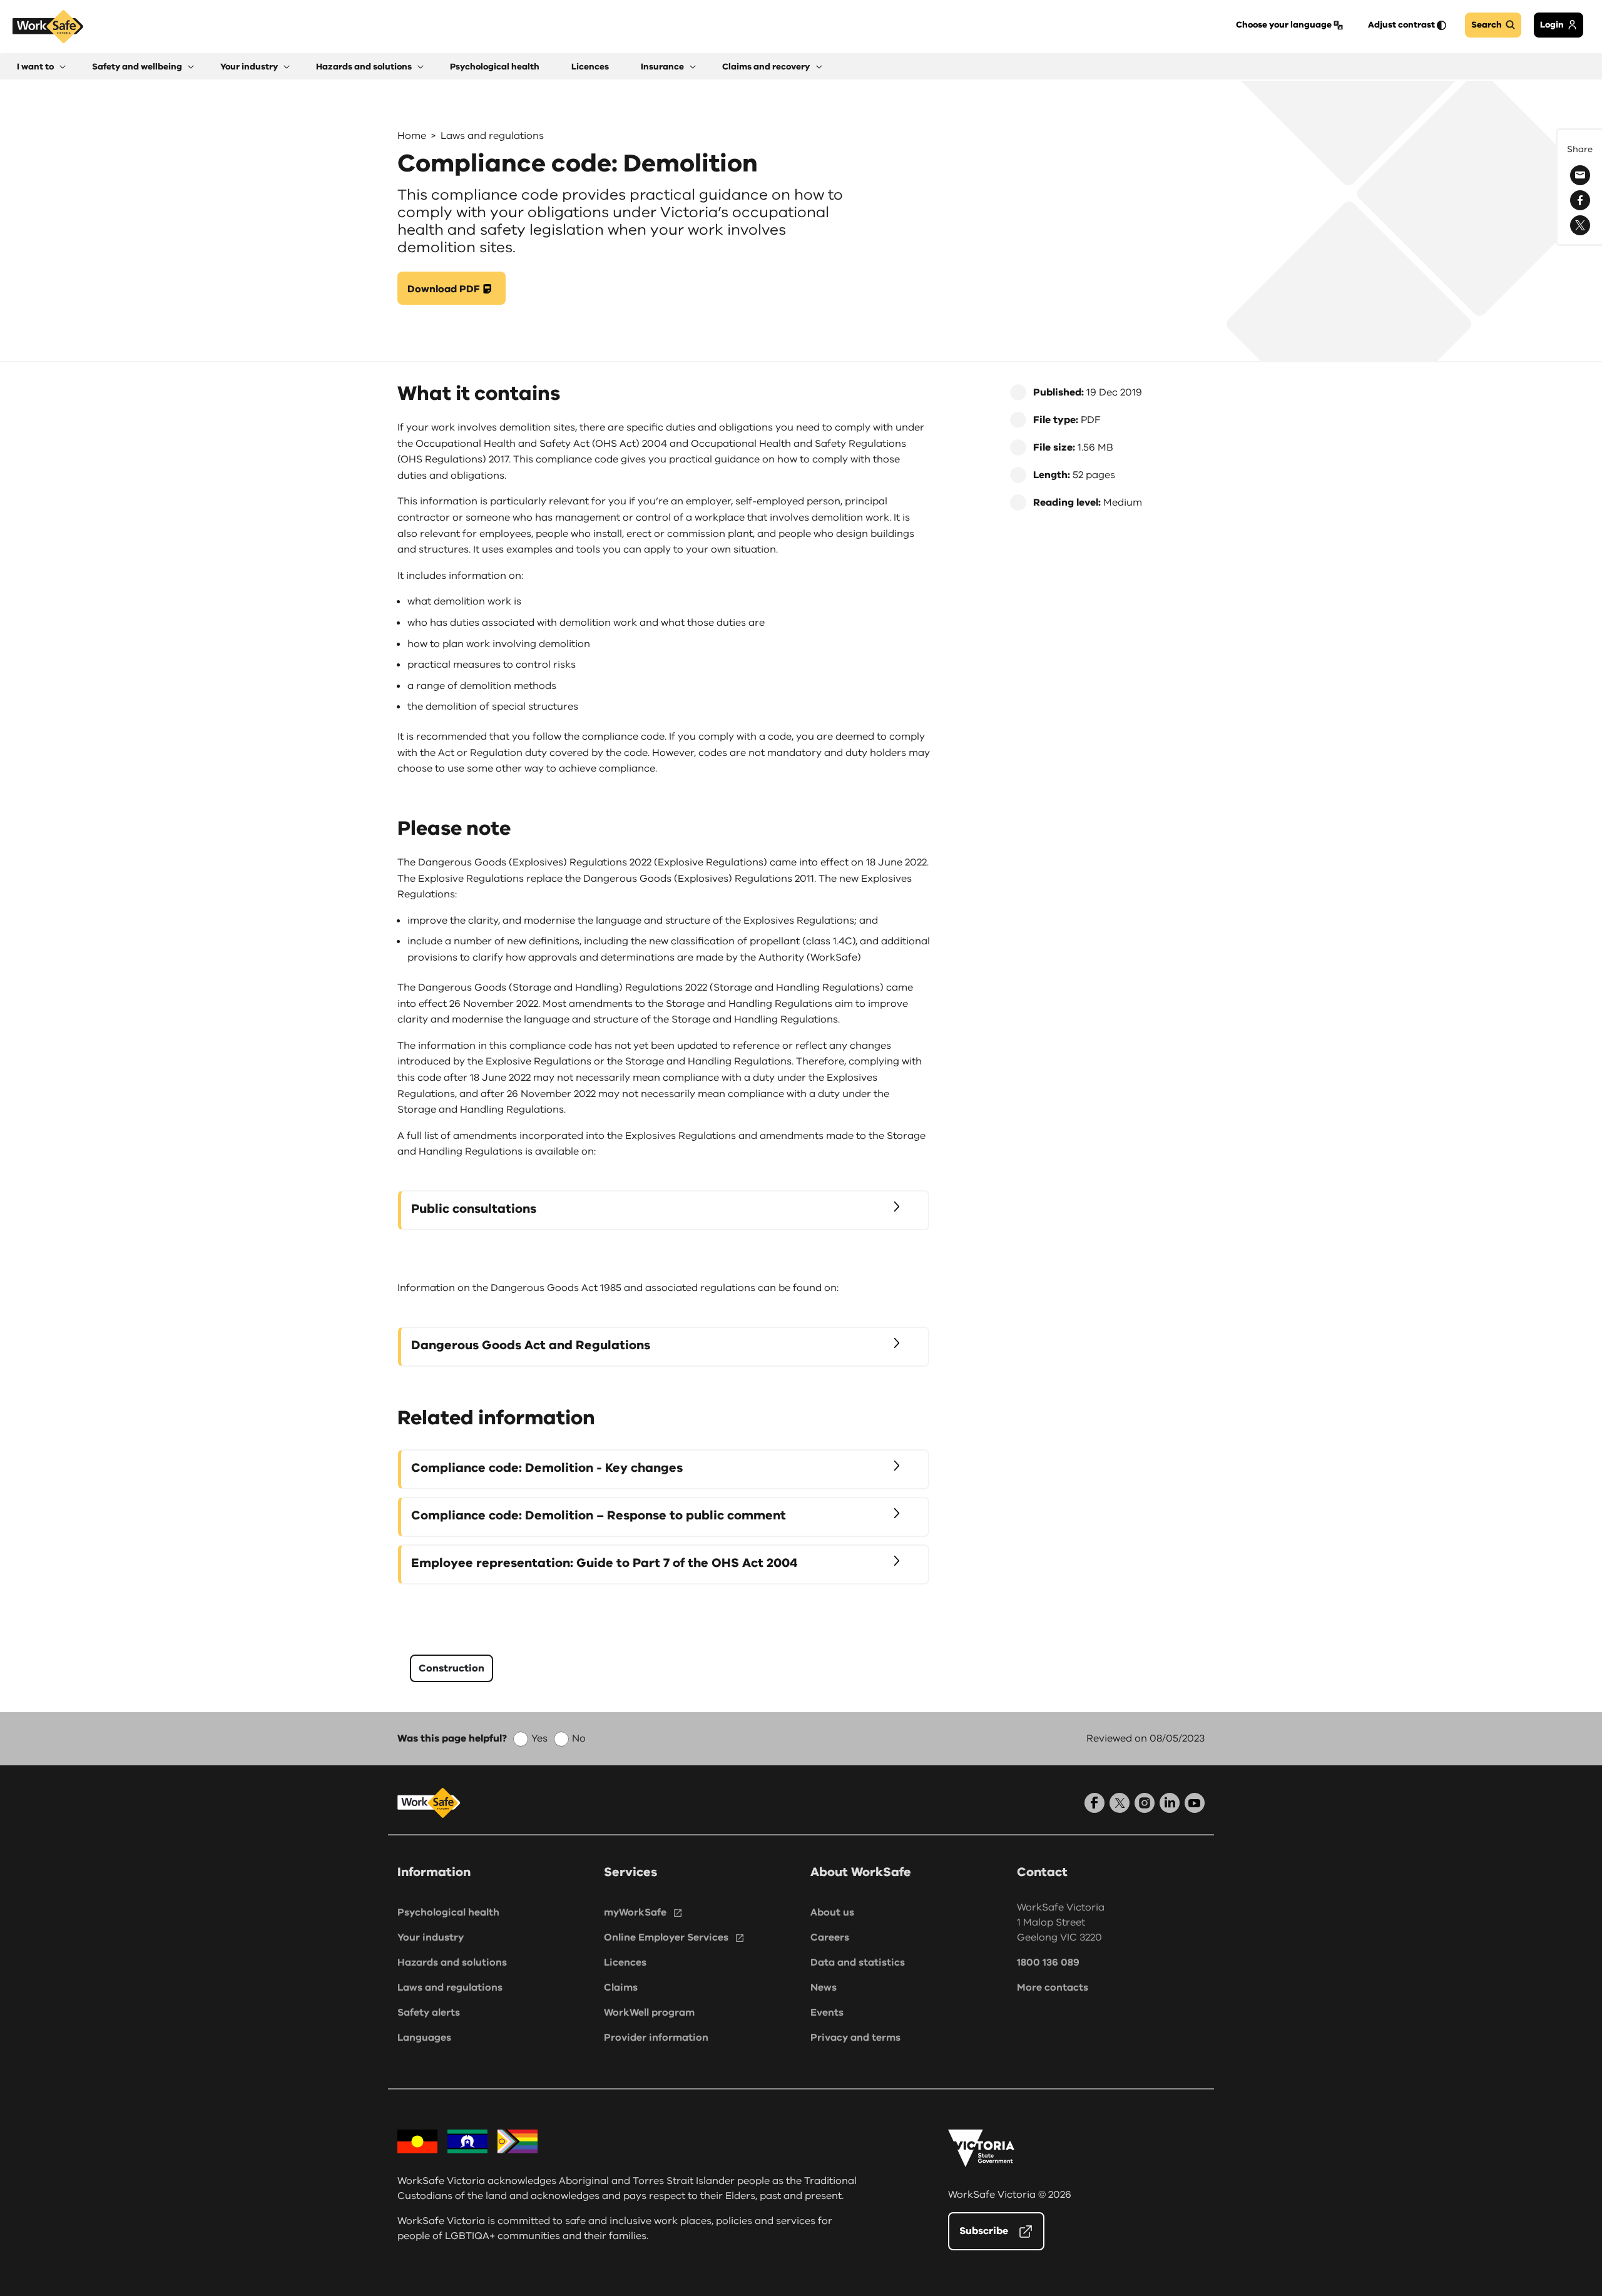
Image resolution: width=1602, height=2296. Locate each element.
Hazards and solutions (452, 1962)
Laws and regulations (492, 136)
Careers (830, 1937)
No (579, 1738)
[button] (41, 67)
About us (832, 1912)
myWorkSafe (635, 1912)
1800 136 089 (1048, 1962)
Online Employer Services (666, 1937)
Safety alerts (429, 2013)
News (824, 1987)
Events (827, 2013)
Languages (424, 2038)
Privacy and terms (855, 2038)
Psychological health (448, 1912)
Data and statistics (858, 1962)
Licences (625, 1962)
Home (412, 136)
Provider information (656, 2038)
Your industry (431, 1937)
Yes (539, 1738)
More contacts (1053, 1987)
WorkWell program (649, 2013)
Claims (621, 1987)
